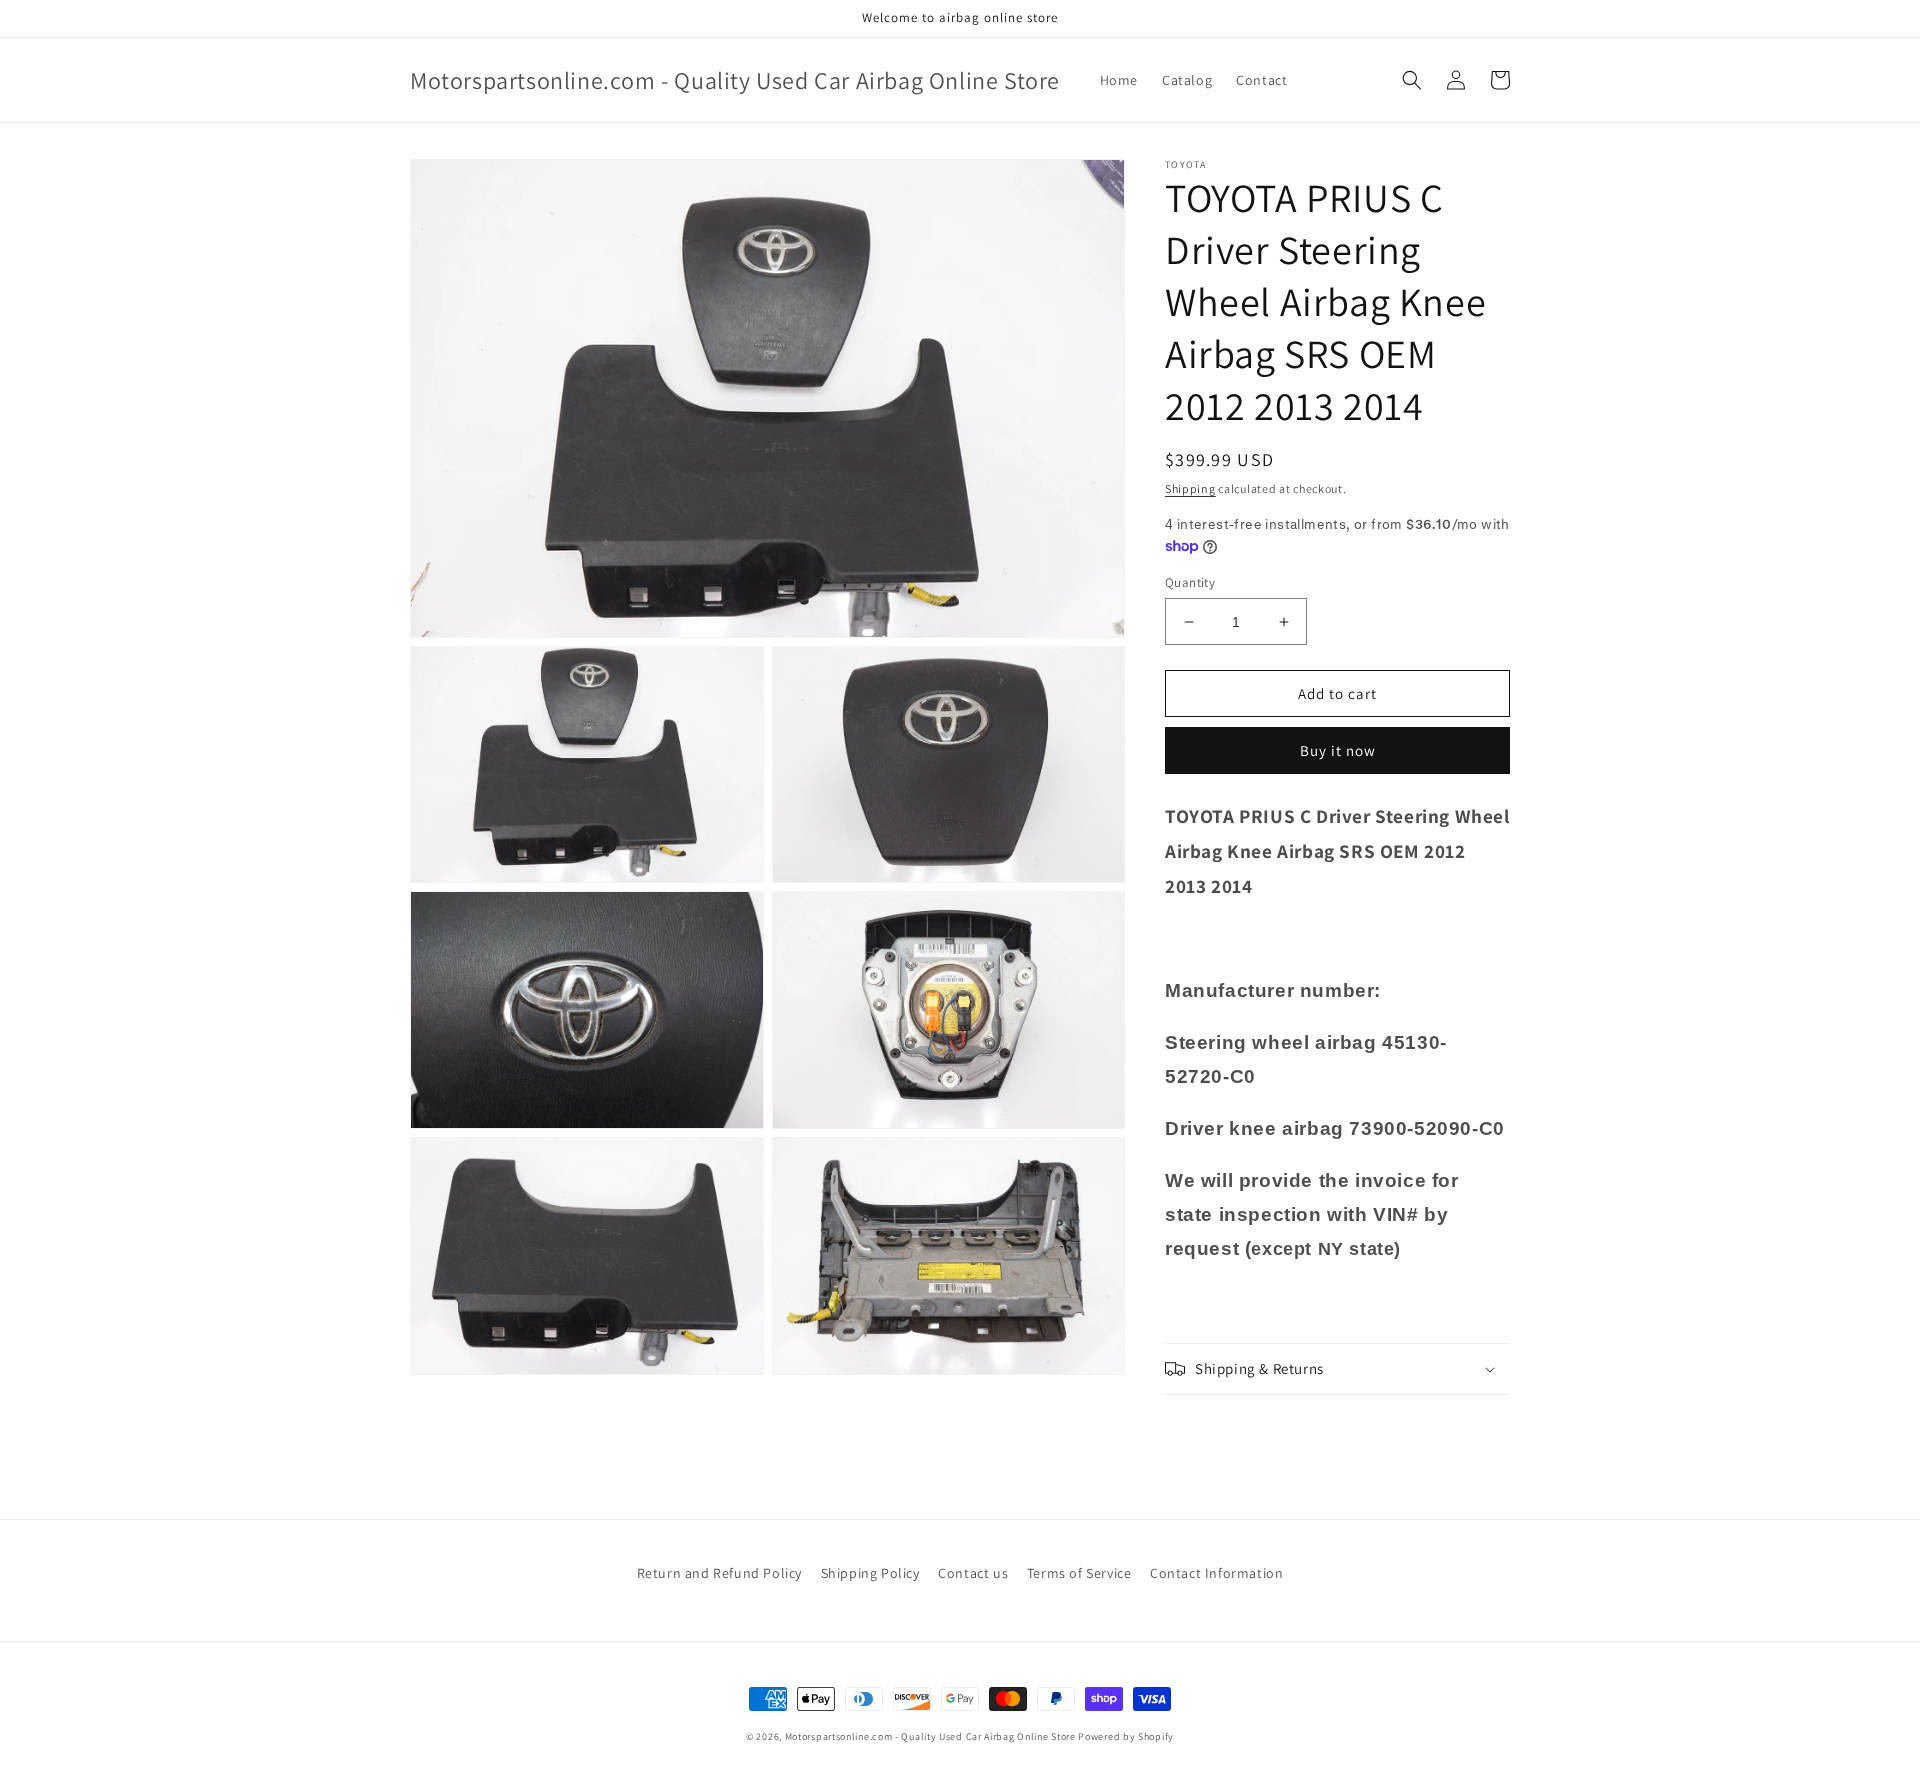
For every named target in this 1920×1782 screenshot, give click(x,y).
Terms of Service (1079, 1573)
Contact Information (1216, 1573)
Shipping (1190, 488)
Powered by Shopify (1126, 1736)
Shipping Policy (870, 1573)
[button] (1412, 80)
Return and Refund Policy (719, 1573)
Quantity (1190, 582)
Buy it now (1338, 750)
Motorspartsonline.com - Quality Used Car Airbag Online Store (930, 1736)
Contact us (973, 1573)
